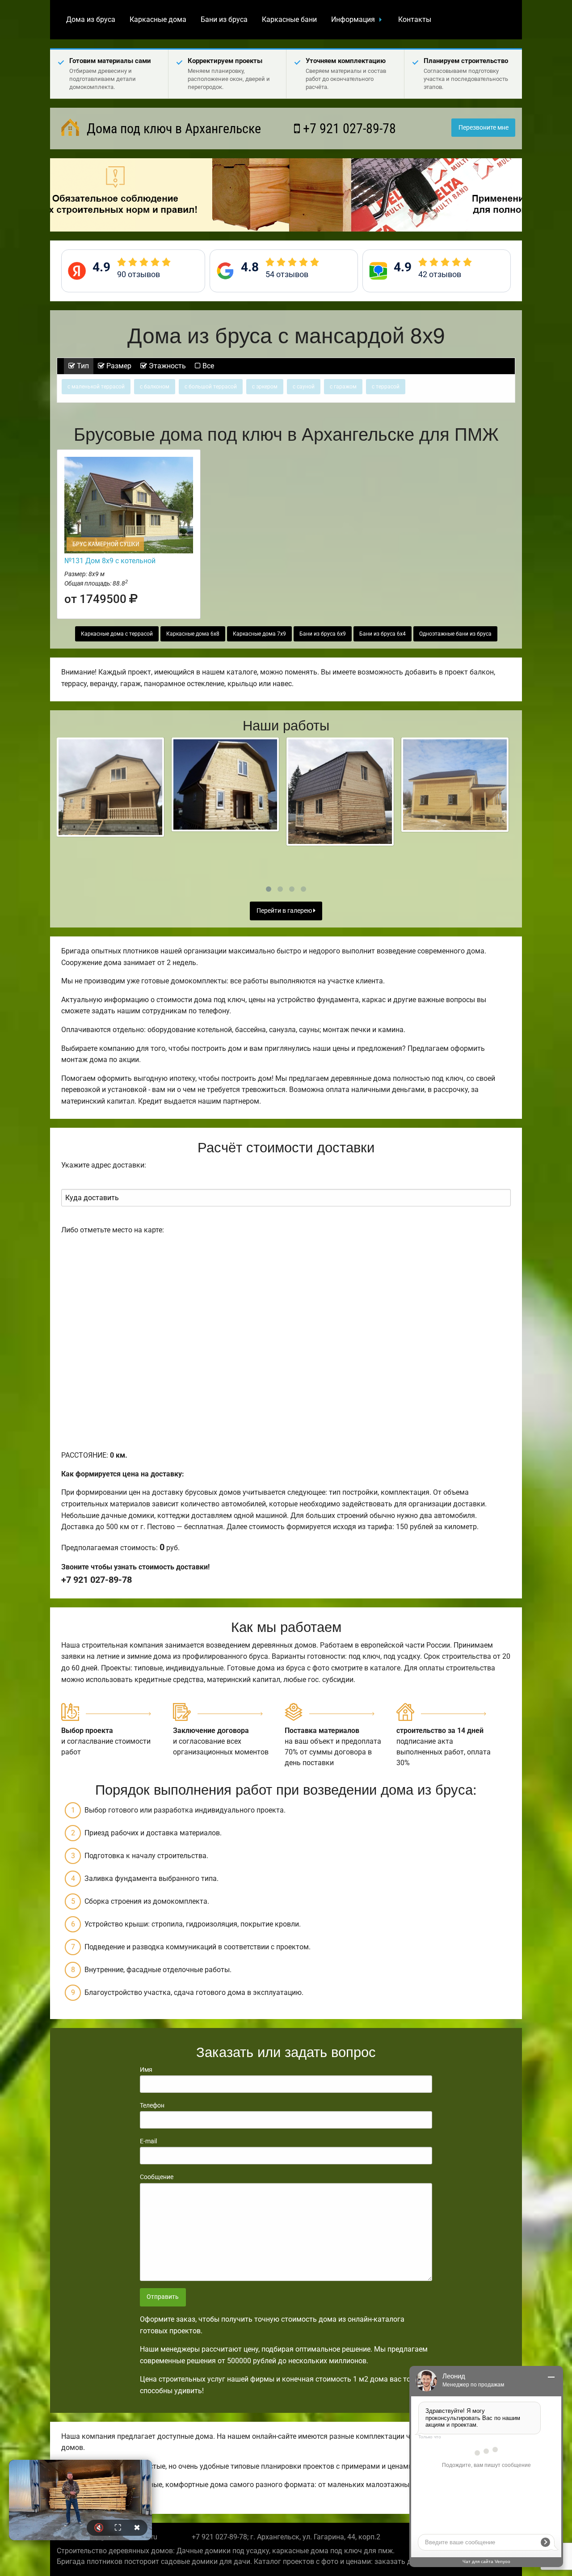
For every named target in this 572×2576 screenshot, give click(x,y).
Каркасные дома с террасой (117, 634)
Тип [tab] (82, 366)
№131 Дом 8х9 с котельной (110, 561)
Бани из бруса (224, 19)
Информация (353, 19)
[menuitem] (91, 20)
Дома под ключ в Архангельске (172, 129)
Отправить (163, 2297)
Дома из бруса (91, 19)
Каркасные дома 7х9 (259, 634)
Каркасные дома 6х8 (193, 634)
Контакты (415, 19)
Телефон (152, 2105)
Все (207, 366)
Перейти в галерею (285, 911)
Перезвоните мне (484, 128)
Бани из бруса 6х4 (383, 634)
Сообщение (157, 2177)
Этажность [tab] (166, 366)
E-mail (148, 2141)
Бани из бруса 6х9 (323, 634)
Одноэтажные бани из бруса (455, 634)
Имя (146, 2070)
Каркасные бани (289, 19)
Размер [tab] (118, 366)
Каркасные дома (158, 19)
